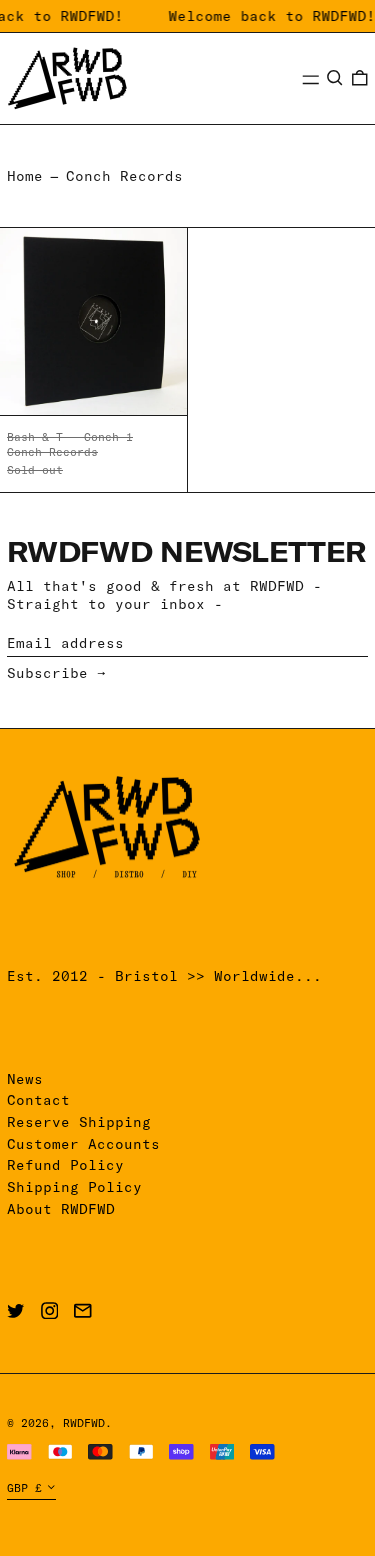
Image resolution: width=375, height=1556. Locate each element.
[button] (335, 78)
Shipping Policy (74, 1187)
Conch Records (124, 176)
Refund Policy (65, 1165)
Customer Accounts (83, 1144)
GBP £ (24, 1488)
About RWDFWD (61, 1209)
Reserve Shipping (79, 1122)
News (25, 1079)
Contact (38, 1100)
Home (25, 176)
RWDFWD (84, 1423)
